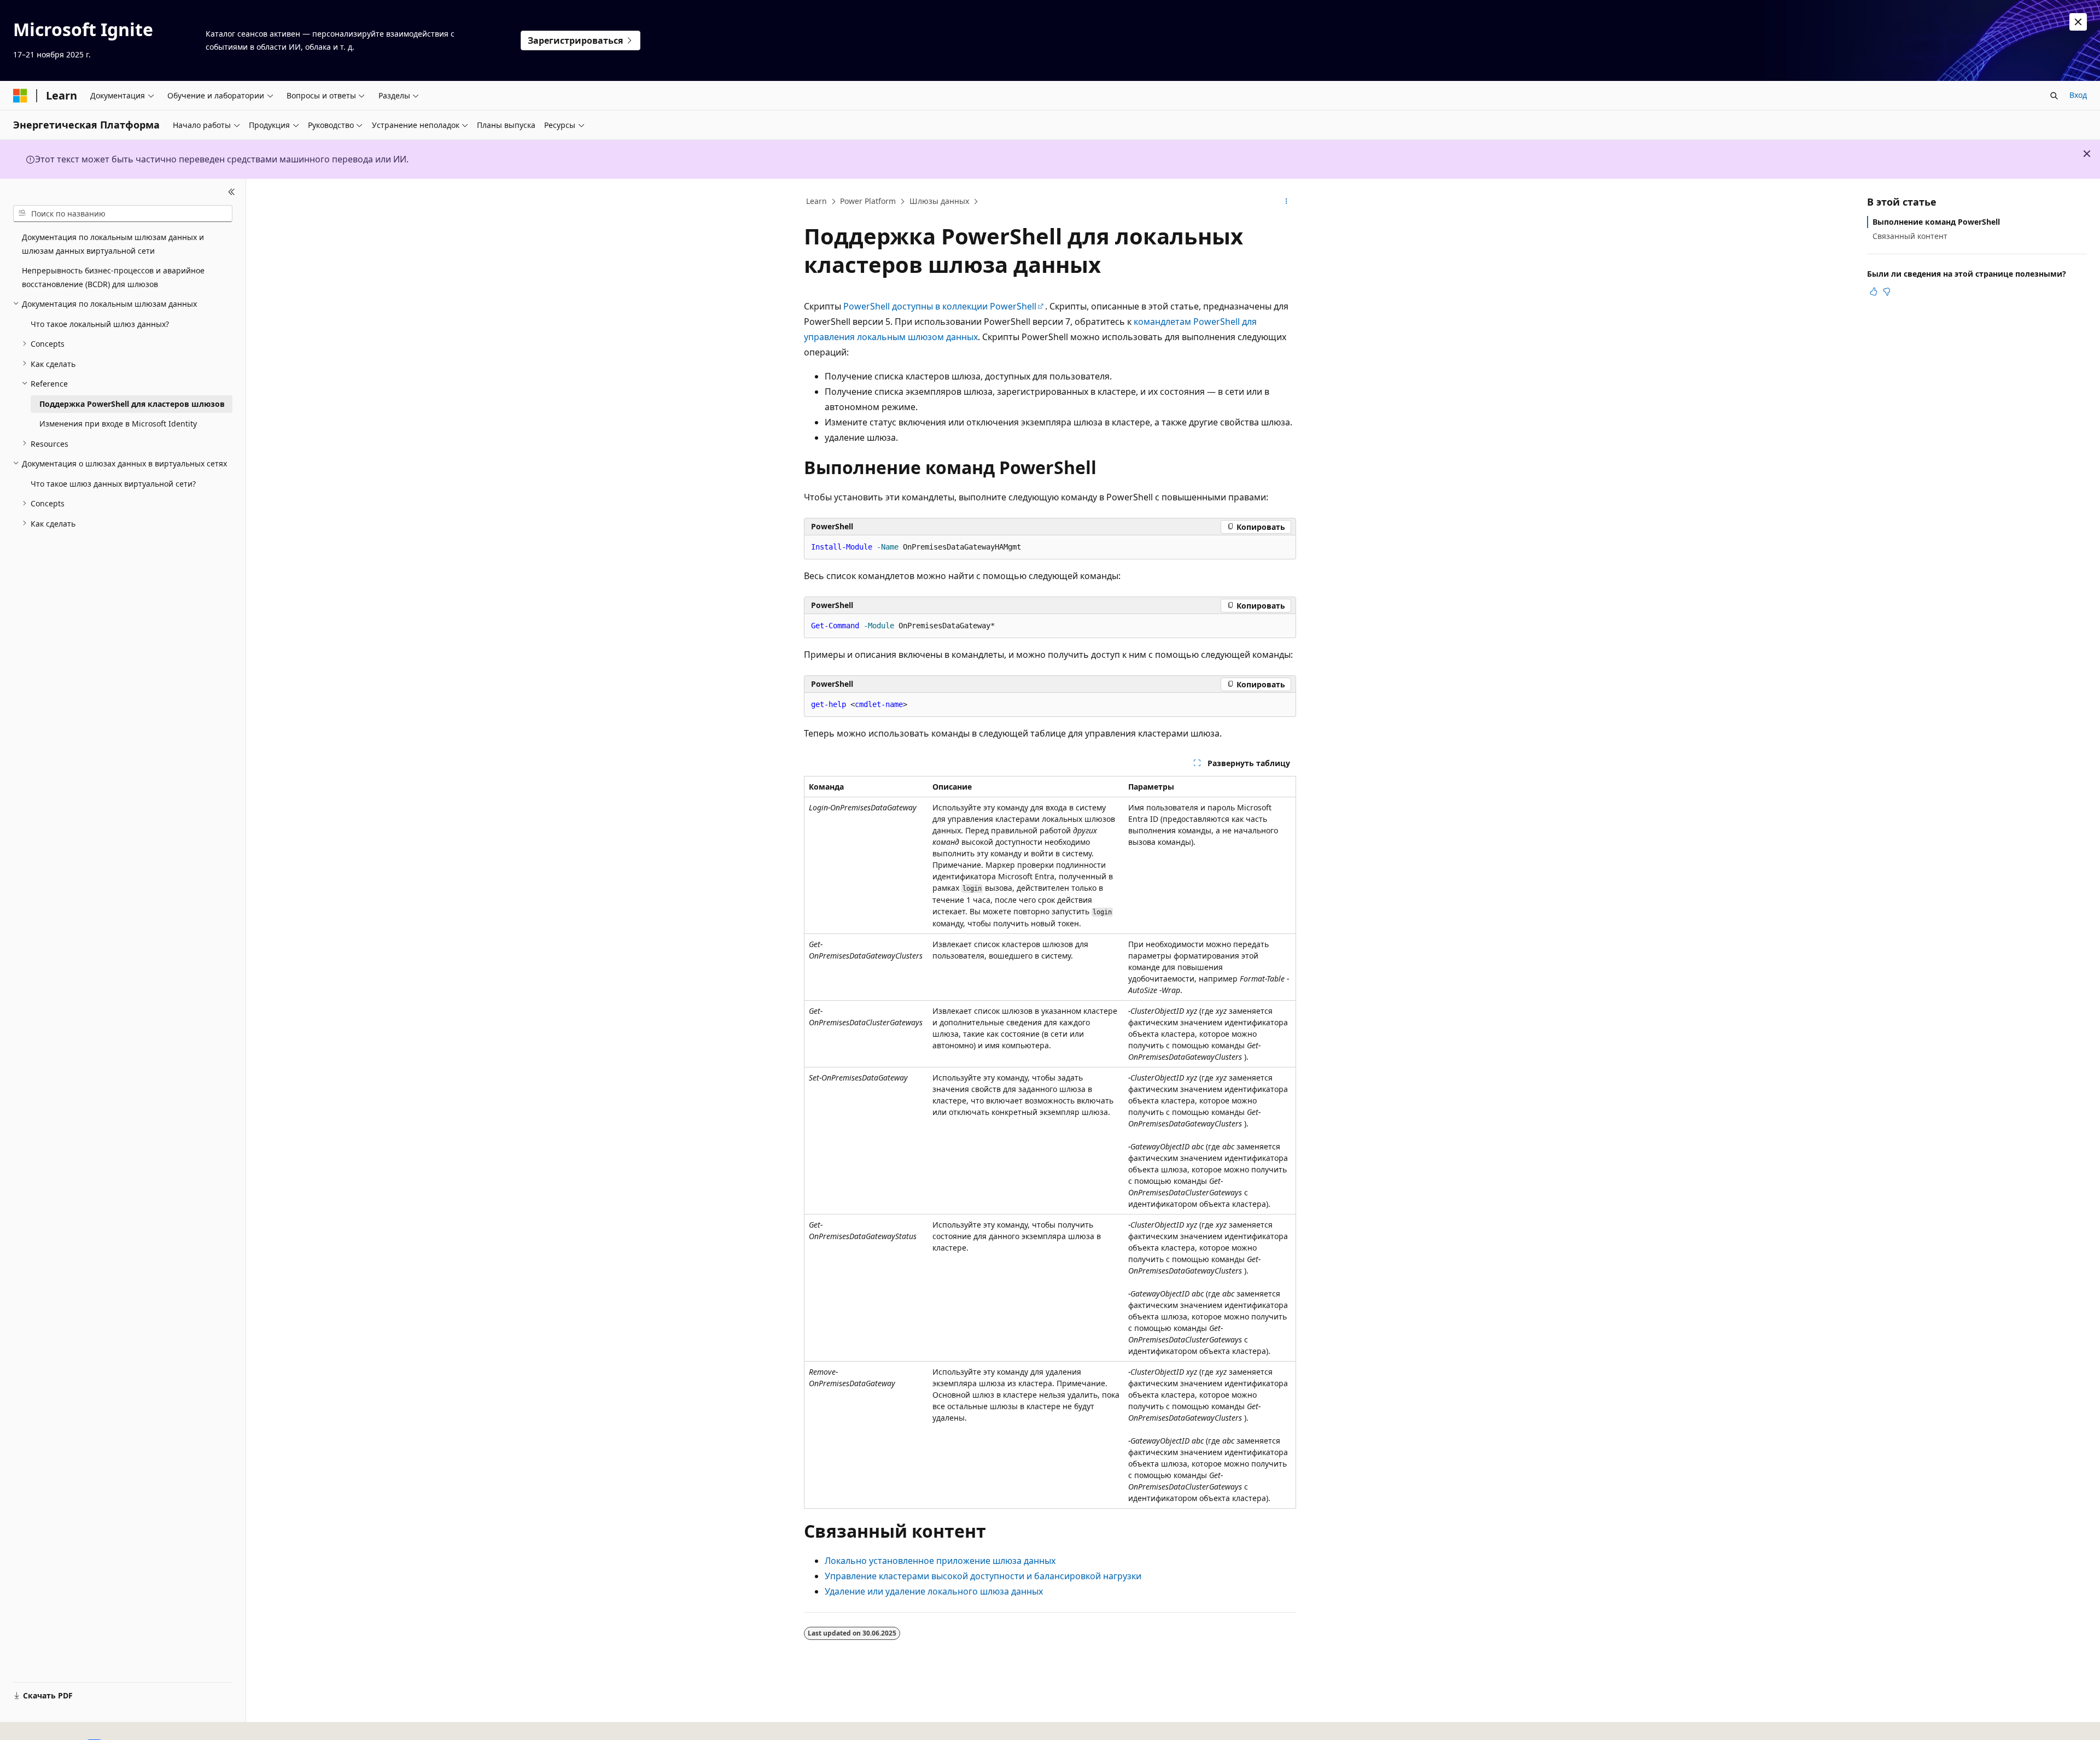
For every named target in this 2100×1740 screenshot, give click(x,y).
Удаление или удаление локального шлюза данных (934, 1591)
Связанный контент (1910, 236)
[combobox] (123, 213)
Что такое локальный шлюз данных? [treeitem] (100, 323)
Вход (2078, 95)
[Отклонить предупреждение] (2078, 22)
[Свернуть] (232, 192)
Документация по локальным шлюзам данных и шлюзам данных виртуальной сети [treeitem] (113, 244)
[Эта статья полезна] (1874, 291)
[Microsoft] (20, 96)
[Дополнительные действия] (1287, 202)
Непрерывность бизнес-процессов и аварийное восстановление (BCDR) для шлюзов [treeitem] (113, 277)
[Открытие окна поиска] (2054, 96)
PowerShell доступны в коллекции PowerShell (940, 306)
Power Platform (868, 201)
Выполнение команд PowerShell (1936, 222)
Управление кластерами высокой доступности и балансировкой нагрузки (983, 1576)
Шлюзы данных (939, 201)
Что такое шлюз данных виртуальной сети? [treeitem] (113, 483)
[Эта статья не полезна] (1887, 291)
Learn (816, 201)
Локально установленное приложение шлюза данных (940, 1561)
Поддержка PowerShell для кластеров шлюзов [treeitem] (132, 403)
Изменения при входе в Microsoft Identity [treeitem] (118, 424)
